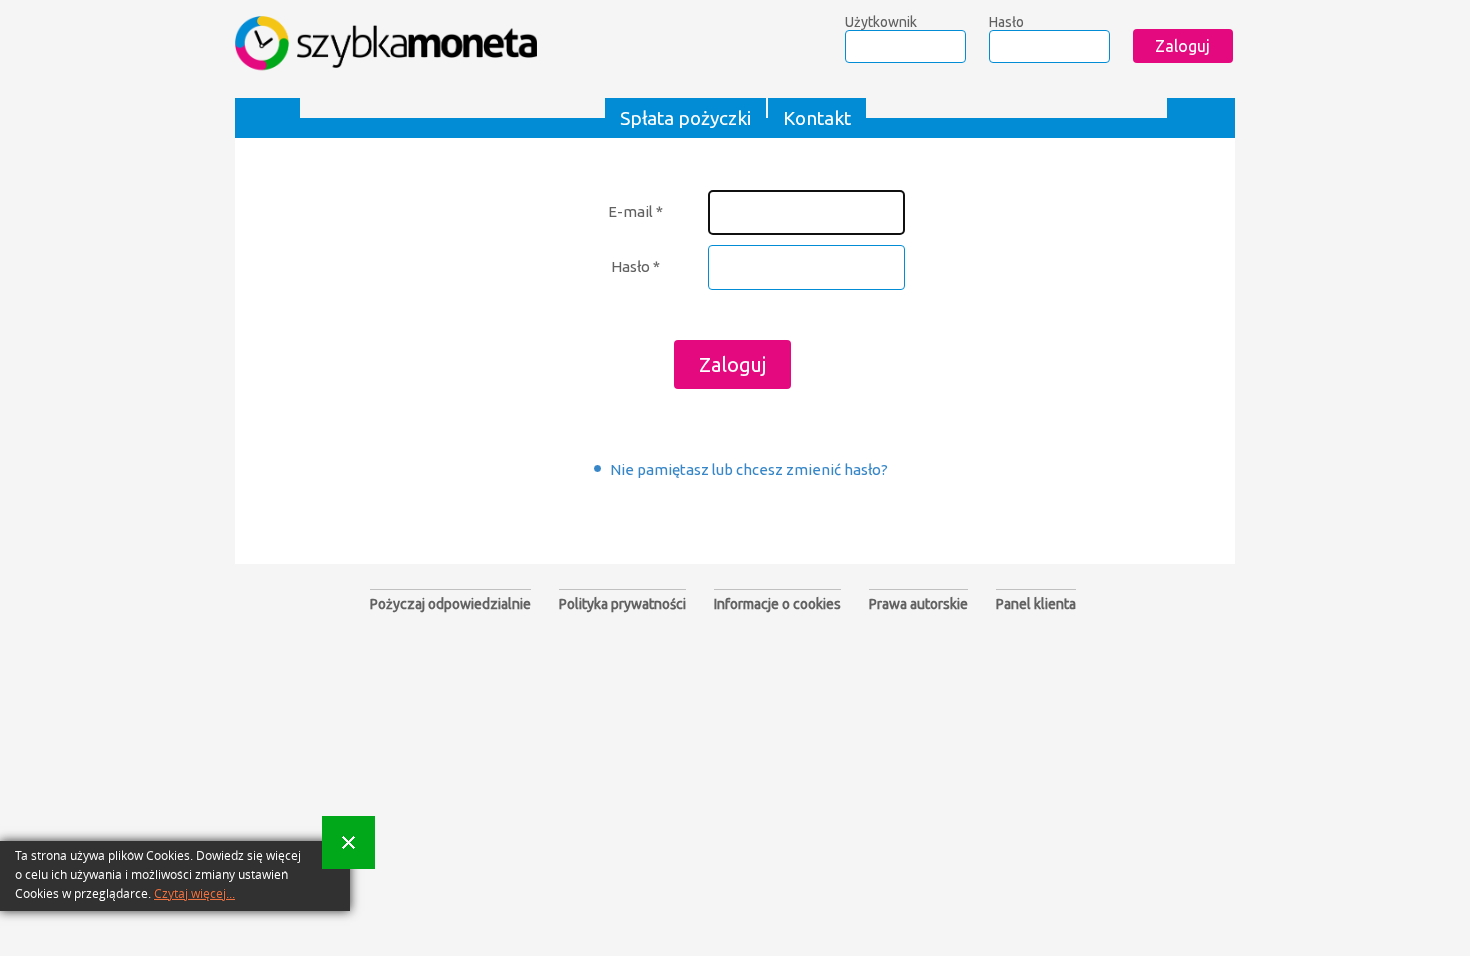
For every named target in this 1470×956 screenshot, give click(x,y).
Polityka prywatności (622, 604)
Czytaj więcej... (194, 894)
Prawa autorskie (918, 604)
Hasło (1006, 22)
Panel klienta (1036, 604)
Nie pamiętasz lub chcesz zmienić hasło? (749, 469)
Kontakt (817, 118)
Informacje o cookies (777, 604)
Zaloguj (732, 364)
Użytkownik (881, 22)
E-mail (635, 211)
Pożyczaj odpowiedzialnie (450, 604)
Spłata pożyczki (685, 118)
